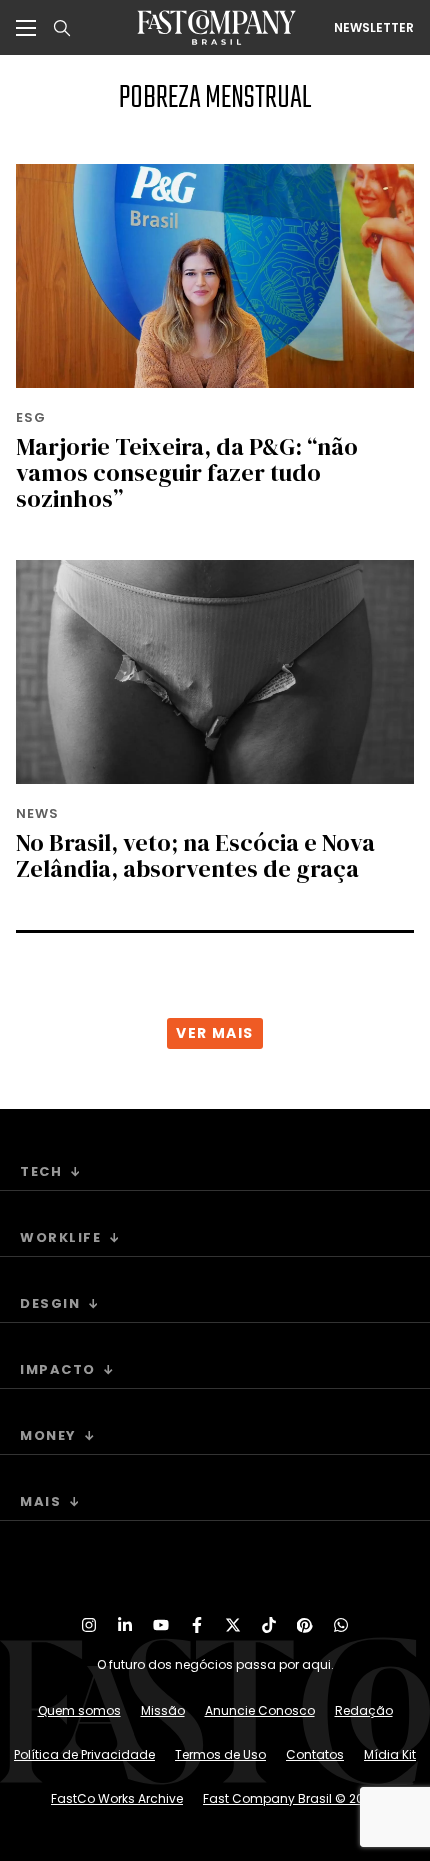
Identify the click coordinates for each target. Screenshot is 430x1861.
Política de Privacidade (84, 1754)
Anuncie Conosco (260, 1710)
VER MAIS (214, 1033)
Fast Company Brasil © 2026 (291, 1798)
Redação (364, 1710)
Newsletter (374, 28)
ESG (31, 417)
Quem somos (79, 1710)
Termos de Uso (220, 1754)
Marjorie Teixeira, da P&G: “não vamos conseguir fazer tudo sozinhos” (187, 472)
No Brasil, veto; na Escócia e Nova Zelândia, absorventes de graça (195, 855)
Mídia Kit (390, 1754)
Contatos (315, 1754)
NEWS (37, 813)
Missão (163, 1710)
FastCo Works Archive (117, 1798)
